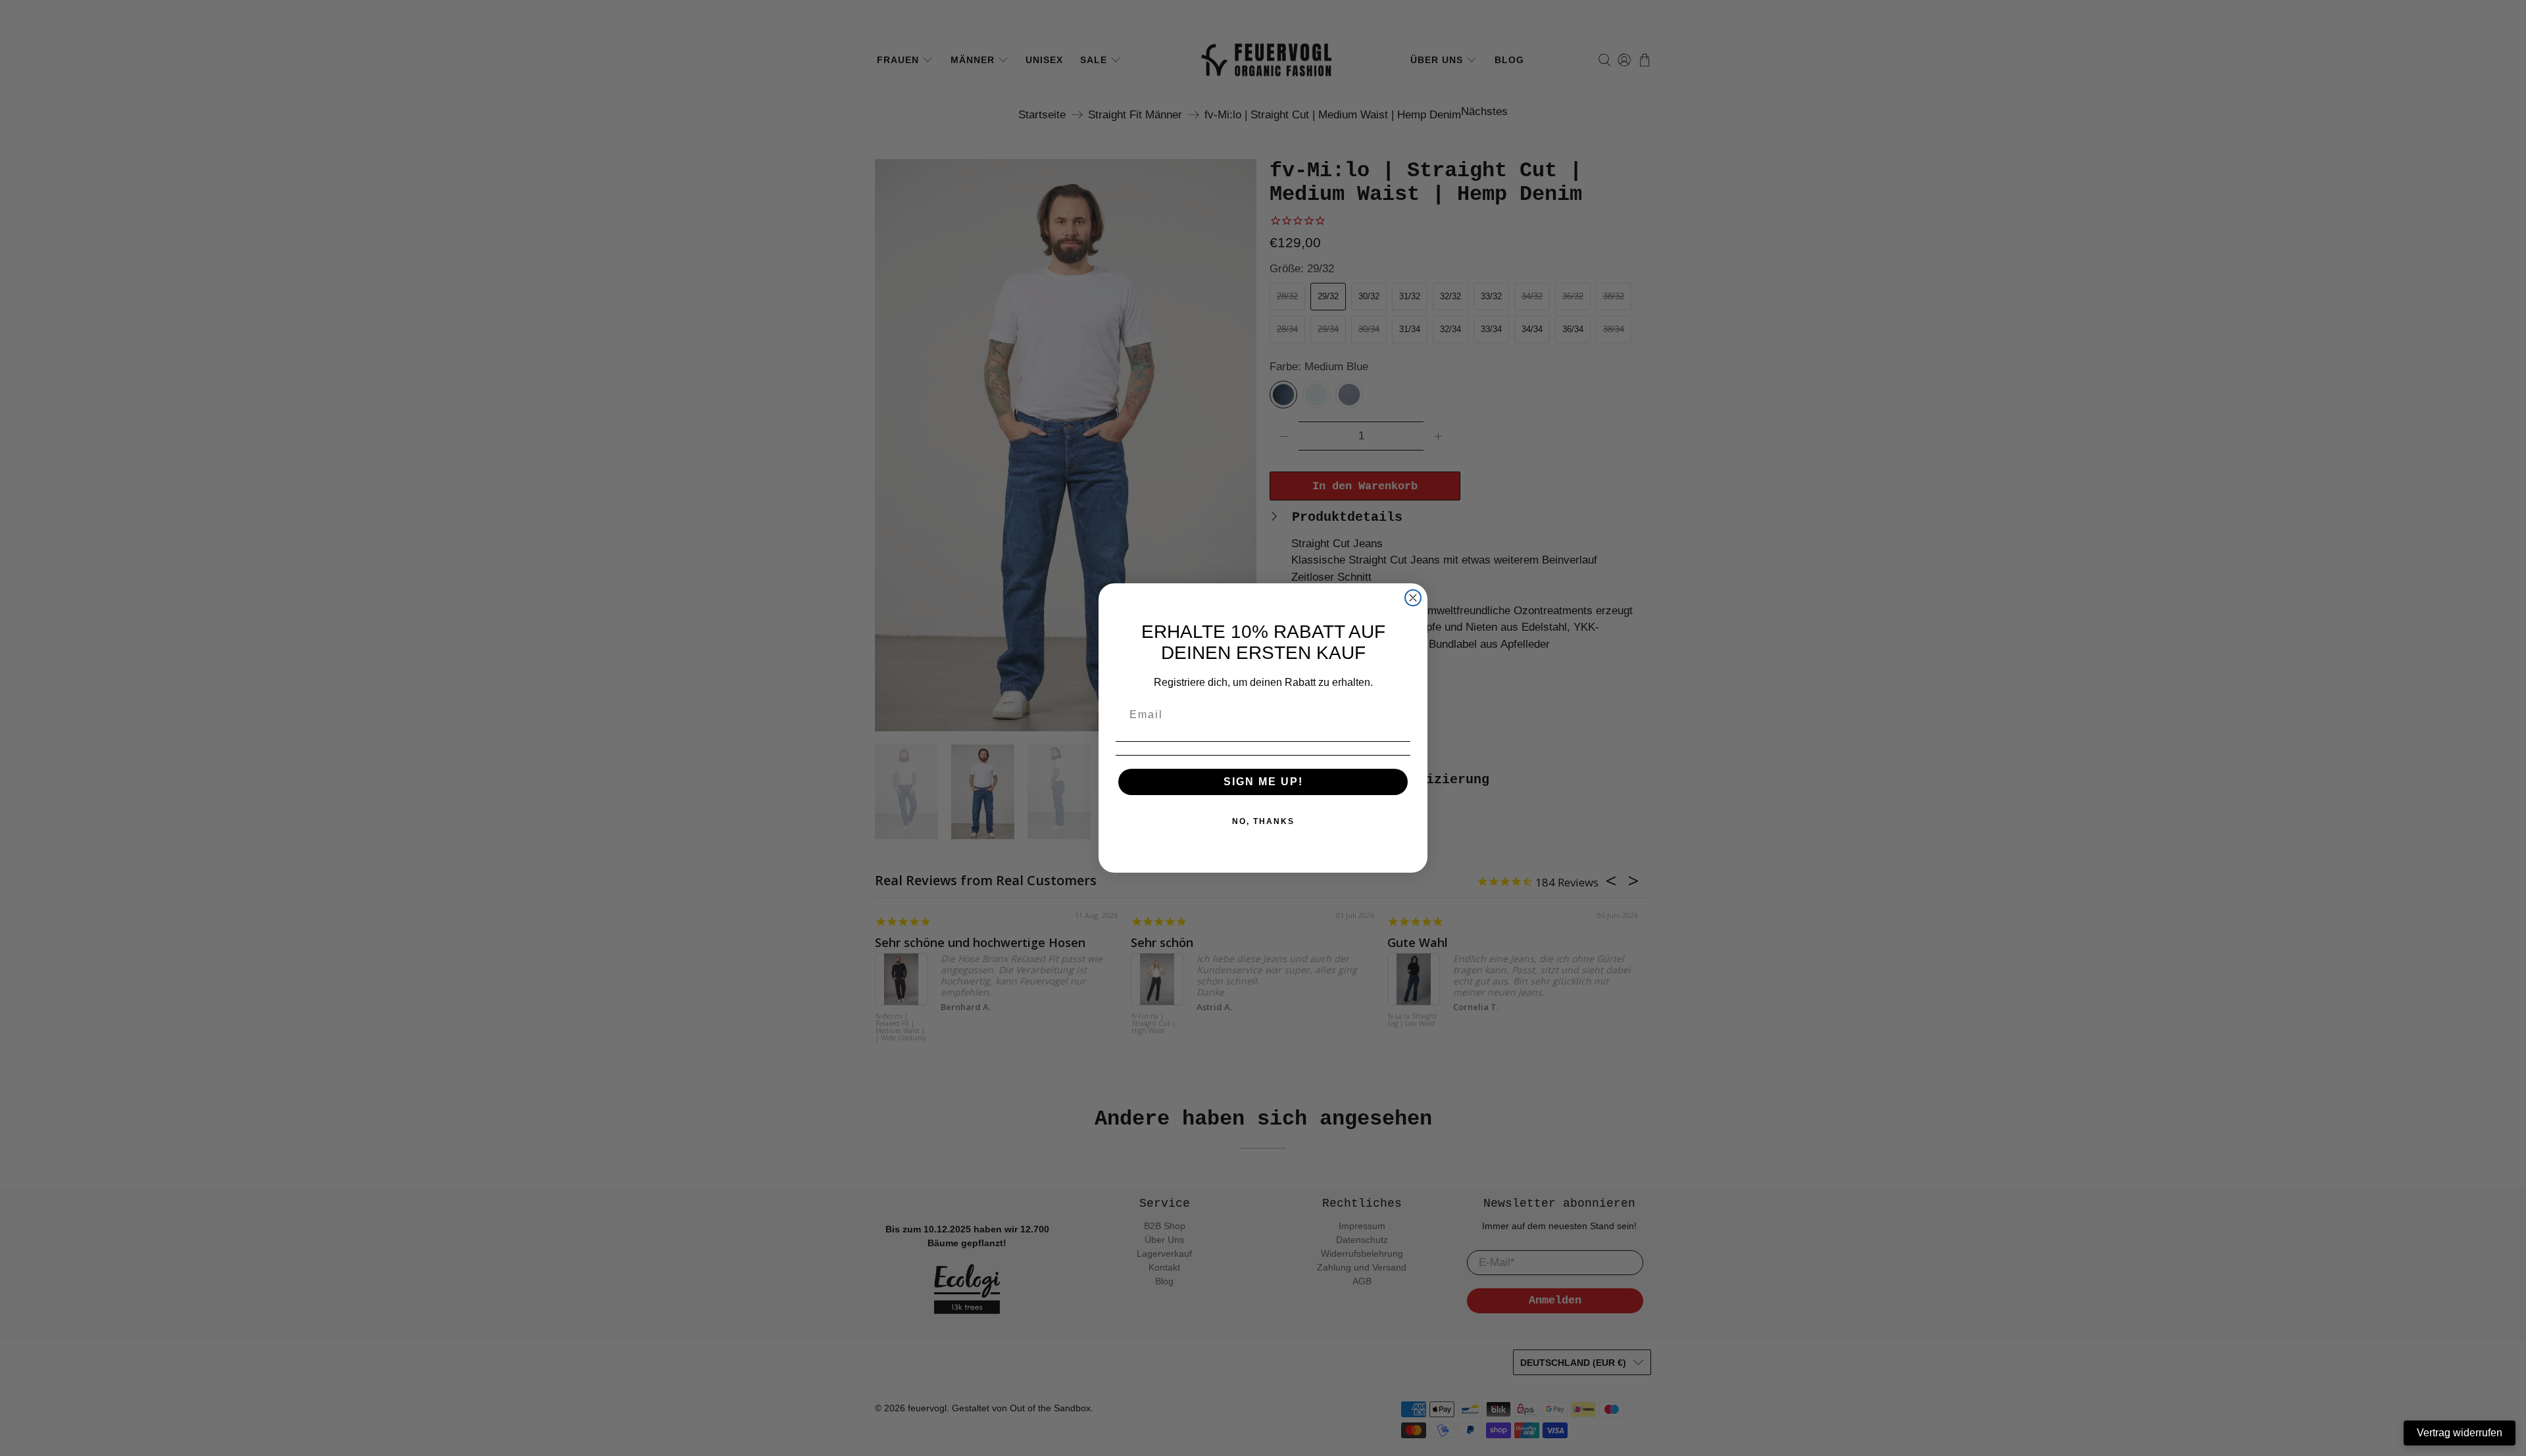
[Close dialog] (1413, 598)
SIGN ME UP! (1263, 782)
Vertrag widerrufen (2460, 1433)
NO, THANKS (1263, 821)
